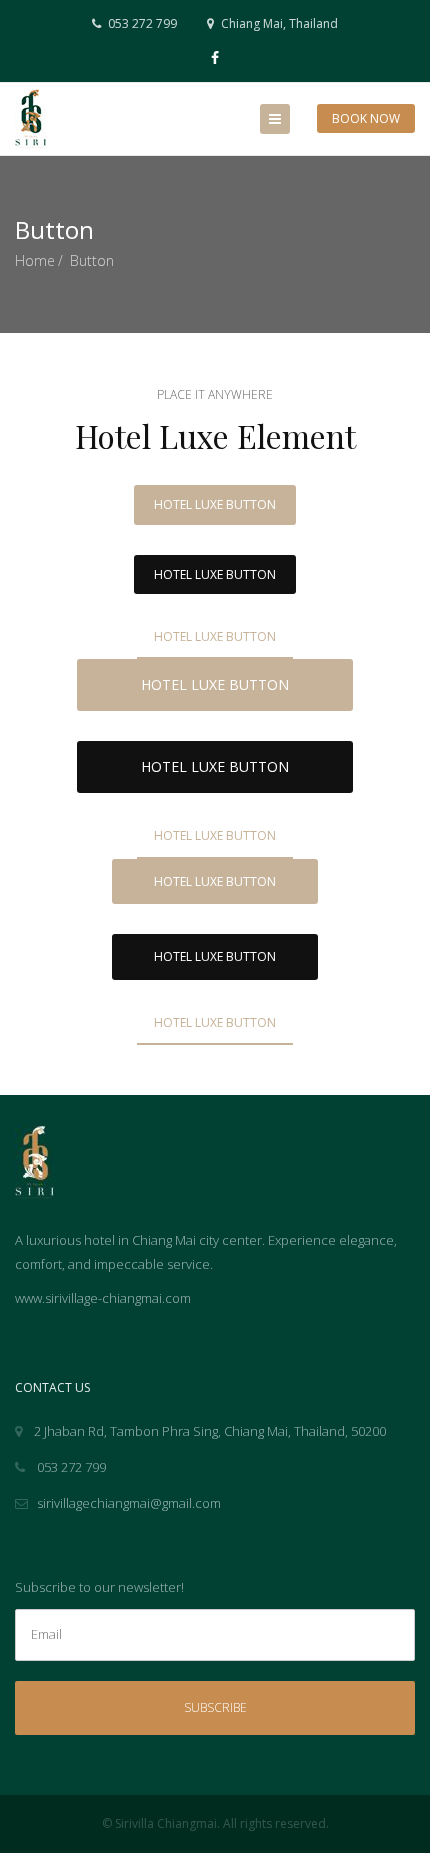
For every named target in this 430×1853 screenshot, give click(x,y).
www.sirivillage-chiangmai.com (103, 1298)
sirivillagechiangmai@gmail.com (129, 1503)
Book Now (366, 118)
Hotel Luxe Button (215, 504)
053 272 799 (141, 23)
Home (35, 260)
